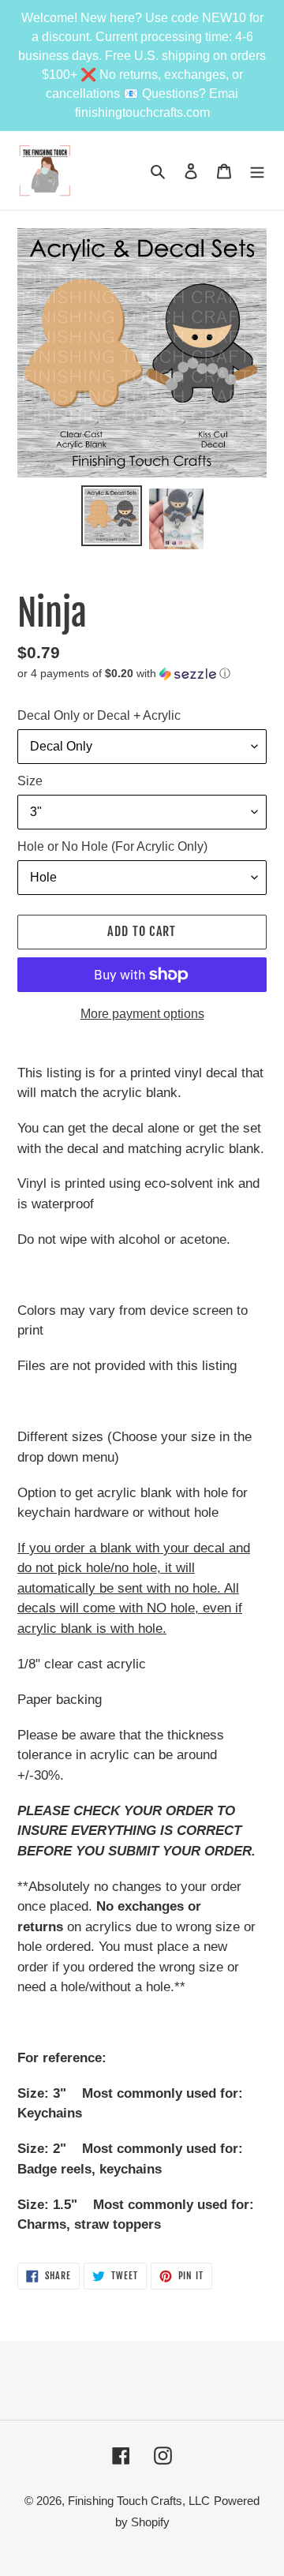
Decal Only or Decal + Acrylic (99, 715)
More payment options (142, 1014)
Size (30, 781)
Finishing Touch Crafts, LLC (139, 2501)
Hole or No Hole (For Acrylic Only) (112, 846)
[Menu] (257, 171)
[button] (124, 674)
